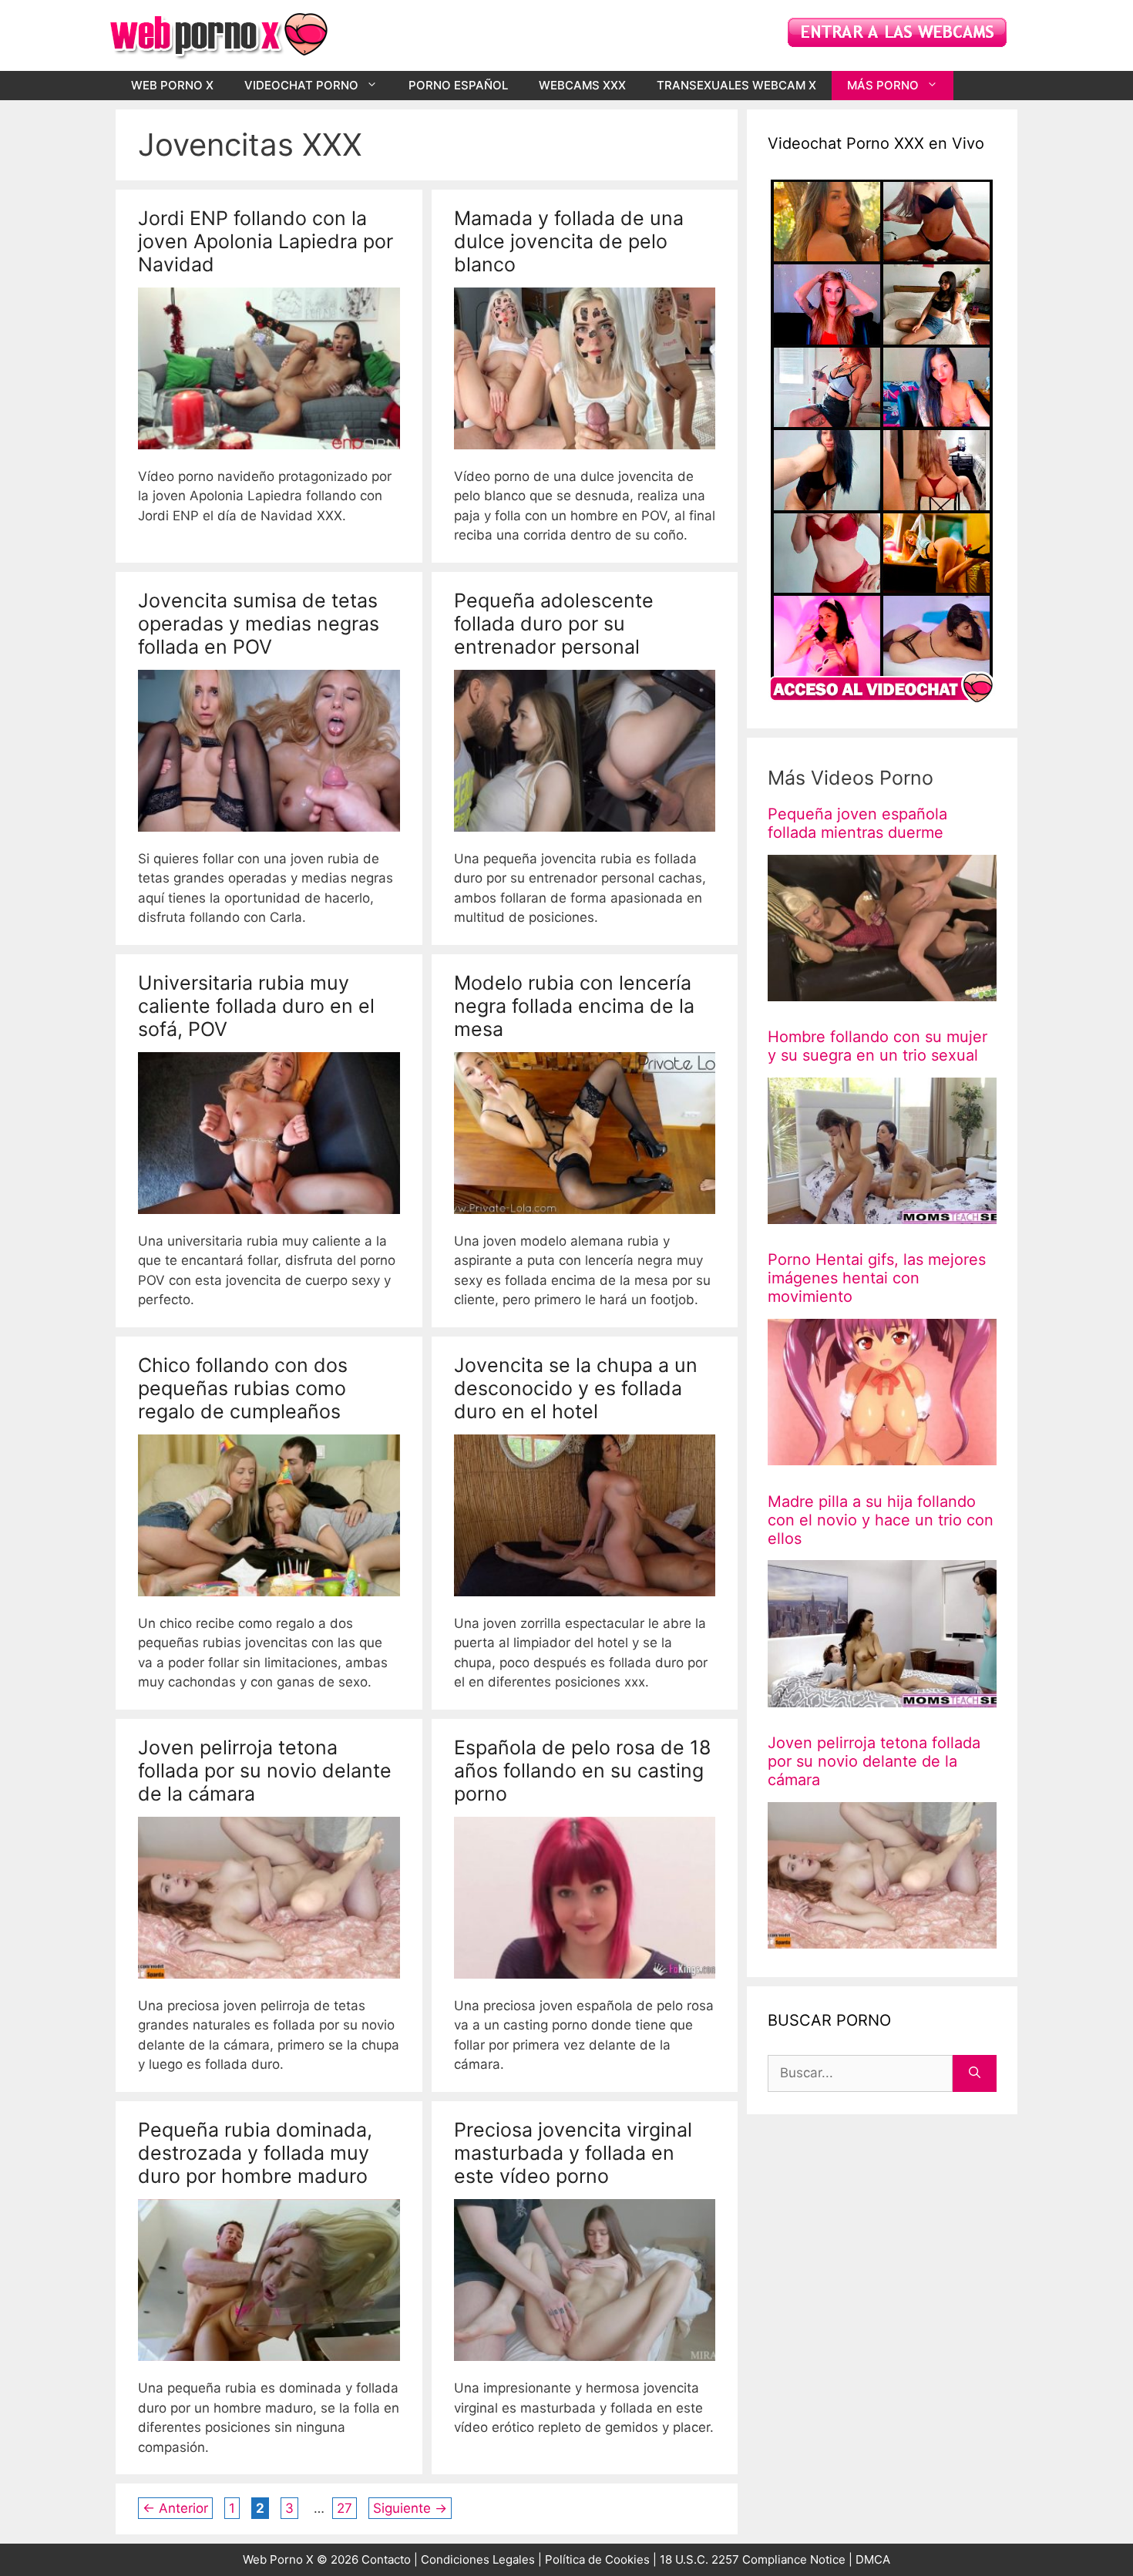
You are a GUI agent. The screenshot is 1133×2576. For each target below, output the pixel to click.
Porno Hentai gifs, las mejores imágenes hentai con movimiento (877, 1278)
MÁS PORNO (883, 85)
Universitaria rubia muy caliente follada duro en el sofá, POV (256, 1006)
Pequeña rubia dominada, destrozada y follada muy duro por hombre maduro (255, 2153)
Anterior (175, 2508)
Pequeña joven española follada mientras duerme (857, 823)
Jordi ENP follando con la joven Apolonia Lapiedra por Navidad (266, 241)
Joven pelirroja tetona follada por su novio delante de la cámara (265, 1771)
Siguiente (410, 2508)
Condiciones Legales (478, 2559)
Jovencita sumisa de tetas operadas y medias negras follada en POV (259, 624)
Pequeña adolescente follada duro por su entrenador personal (554, 624)
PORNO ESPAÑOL (458, 85)
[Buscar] (975, 2073)
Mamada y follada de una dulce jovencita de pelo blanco (569, 241)
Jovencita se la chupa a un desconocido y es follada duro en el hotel (576, 1388)
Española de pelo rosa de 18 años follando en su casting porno (582, 1771)
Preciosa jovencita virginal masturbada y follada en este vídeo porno (573, 2153)
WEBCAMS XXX (582, 85)
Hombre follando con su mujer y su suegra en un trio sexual (877, 1046)
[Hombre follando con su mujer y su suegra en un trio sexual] (882, 1214)
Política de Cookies (597, 2559)
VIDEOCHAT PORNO (301, 85)
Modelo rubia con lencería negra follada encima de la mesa (574, 1006)
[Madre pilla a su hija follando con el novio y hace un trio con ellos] (882, 1697)
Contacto (386, 2559)
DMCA (873, 2559)
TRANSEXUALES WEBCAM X (736, 85)
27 (346, 2508)
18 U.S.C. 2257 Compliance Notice (754, 2559)
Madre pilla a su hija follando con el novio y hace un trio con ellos (881, 1519)
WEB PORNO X (172, 85)
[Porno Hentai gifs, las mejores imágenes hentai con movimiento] (882, 1455)
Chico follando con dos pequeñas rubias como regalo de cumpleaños (243, 1388)
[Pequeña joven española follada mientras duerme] (882, 990)
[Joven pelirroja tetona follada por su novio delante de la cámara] (882, 1938)
